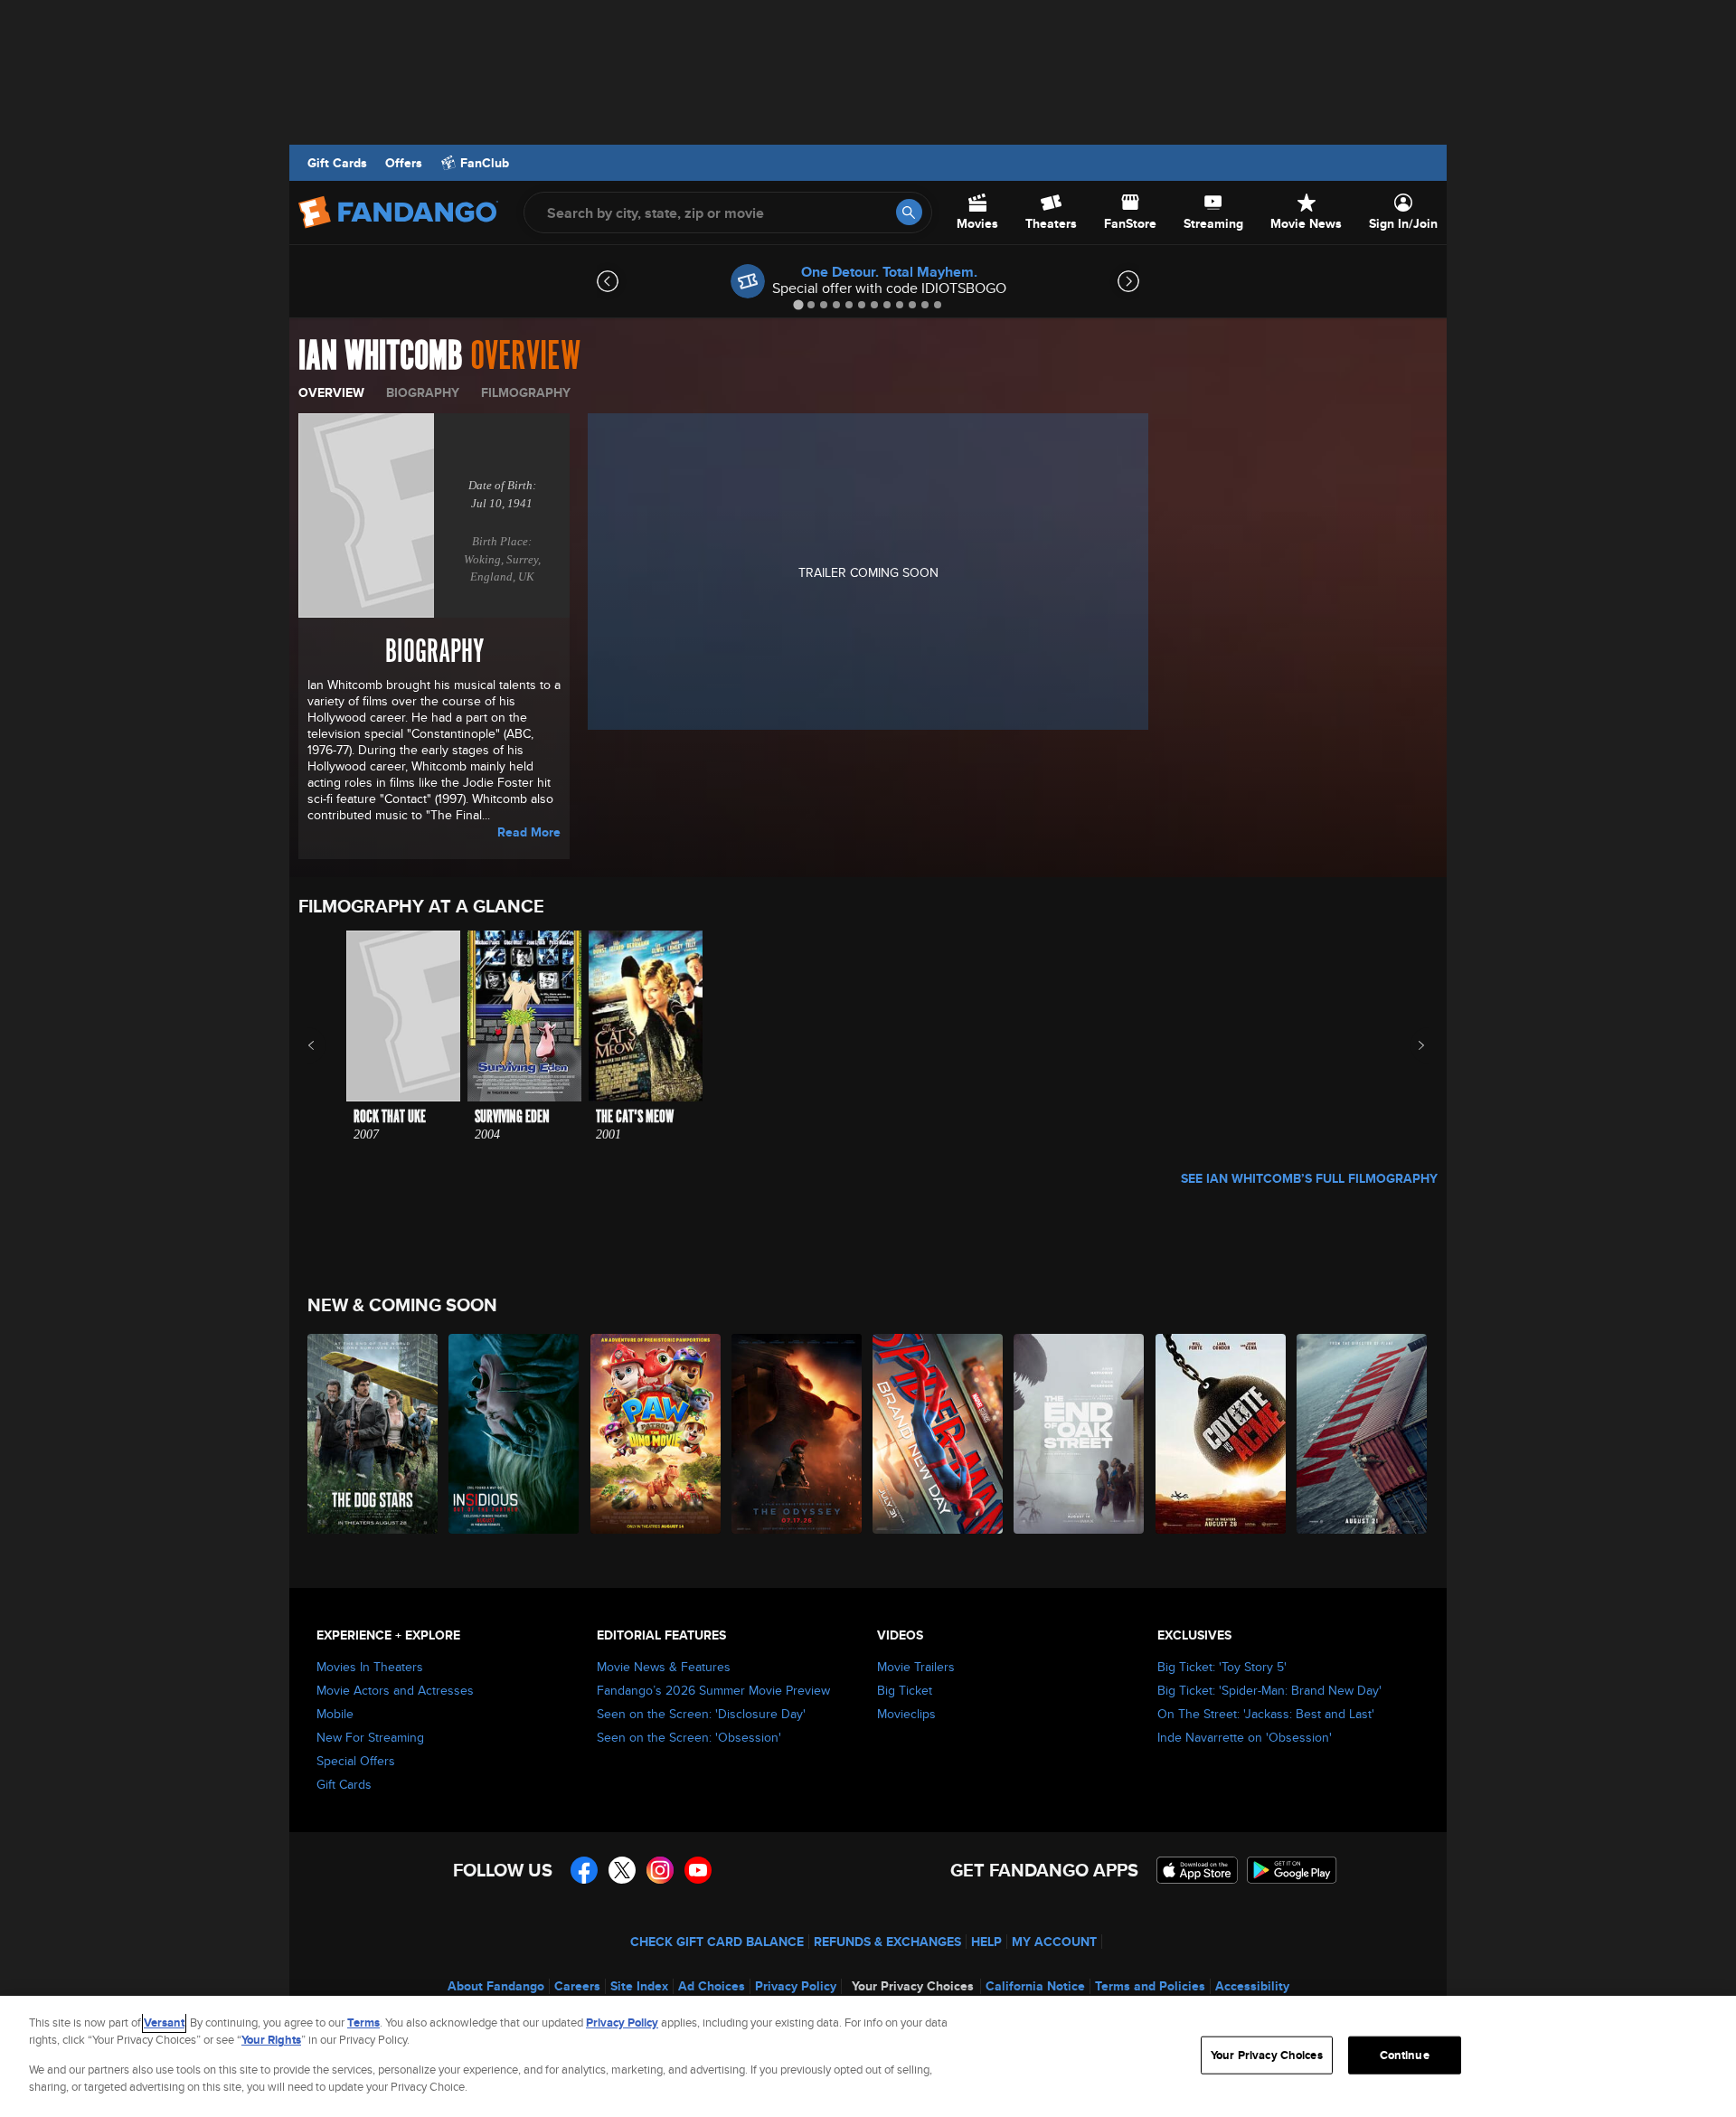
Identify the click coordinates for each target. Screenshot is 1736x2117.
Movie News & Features (664, 1667)
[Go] (909, 212)
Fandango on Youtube (698, 1870)
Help (986, 1942)
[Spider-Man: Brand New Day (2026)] (939, 1434)
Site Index (639, 1986)
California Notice (1035, 1986)
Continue (1405, 2055)
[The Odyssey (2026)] (797, 1434)
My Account (1054, 1942)
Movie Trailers (916, 1667)
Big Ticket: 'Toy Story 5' (1222, 1667)
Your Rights (271, 2040)
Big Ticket (905, 1690)
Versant (164, 2022)
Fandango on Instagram (660, 1870)
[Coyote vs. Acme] (1222, 1434)
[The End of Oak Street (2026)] (1080, 1434)
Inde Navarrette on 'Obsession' (1245, 1737)
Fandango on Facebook (584, 1870)
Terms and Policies (1150, 1986)
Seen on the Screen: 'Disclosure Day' (701, 1714)
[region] (868, 2056)
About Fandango (496, 1986)
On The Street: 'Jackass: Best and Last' (1266, 1714)
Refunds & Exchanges (887, 1942)
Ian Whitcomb (381, 356)
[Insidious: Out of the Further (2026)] (514, 1434)
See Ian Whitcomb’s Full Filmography (1309, 1178)
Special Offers (356, 1761)
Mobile (335, 1714)
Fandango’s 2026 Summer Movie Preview (713, 1690)
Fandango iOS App (1197, 1870)
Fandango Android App (1292, 1870)
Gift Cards (337, 163)
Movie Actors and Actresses (395, 1690)
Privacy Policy (796, 1986)
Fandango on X (622, 1870)
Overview (331, 392)
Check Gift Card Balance (717, 1942)
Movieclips (906, 1714)
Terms (363, 2022)
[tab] (798, 304)
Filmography (526, 392)
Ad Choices (712, 1986)
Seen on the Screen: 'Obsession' (689, 1737)
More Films (1409, 1045)
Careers (577, 1986)
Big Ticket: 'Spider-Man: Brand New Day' (1269, 1690)
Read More (529, 832)
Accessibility (1252, 1986)
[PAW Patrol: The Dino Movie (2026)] (656, 1434)
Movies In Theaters (370, 1667)
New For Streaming (370, 1737)
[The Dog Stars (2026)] (373, 1434)
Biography (423, 392)
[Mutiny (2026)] (1363, 1434)
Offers (404, 163)
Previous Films (327, 1045)
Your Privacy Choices (913, 1986)
